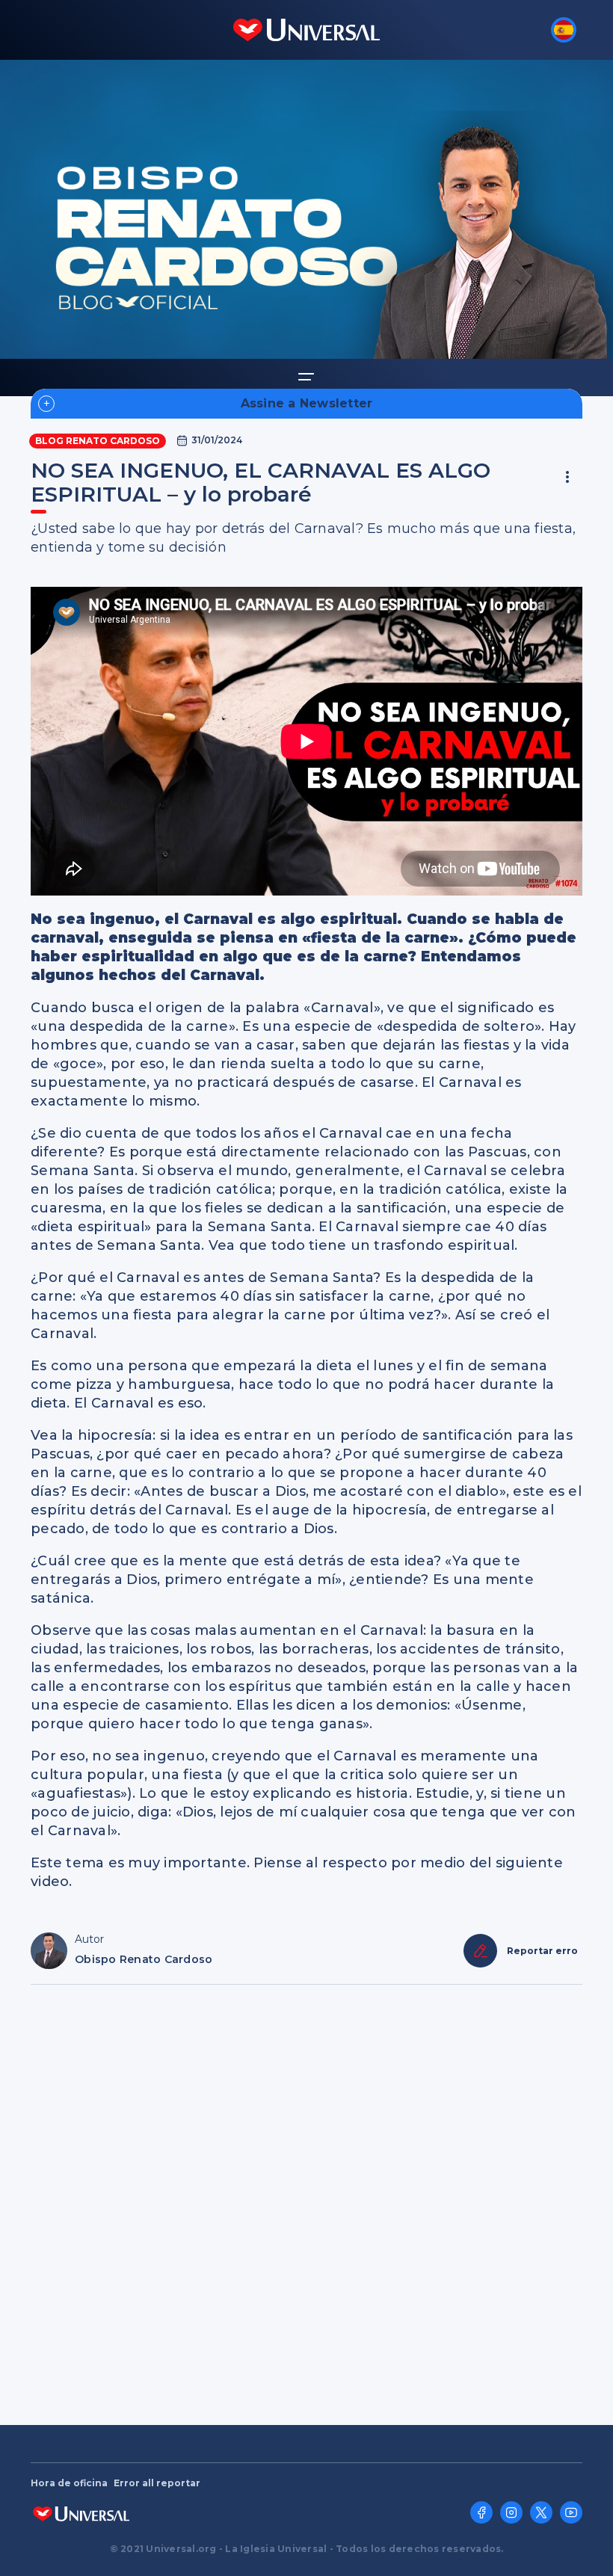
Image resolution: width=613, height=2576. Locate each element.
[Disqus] (306, 2198)
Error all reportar (157, 2483)
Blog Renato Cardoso (98, 441)
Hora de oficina (69, 2483)
